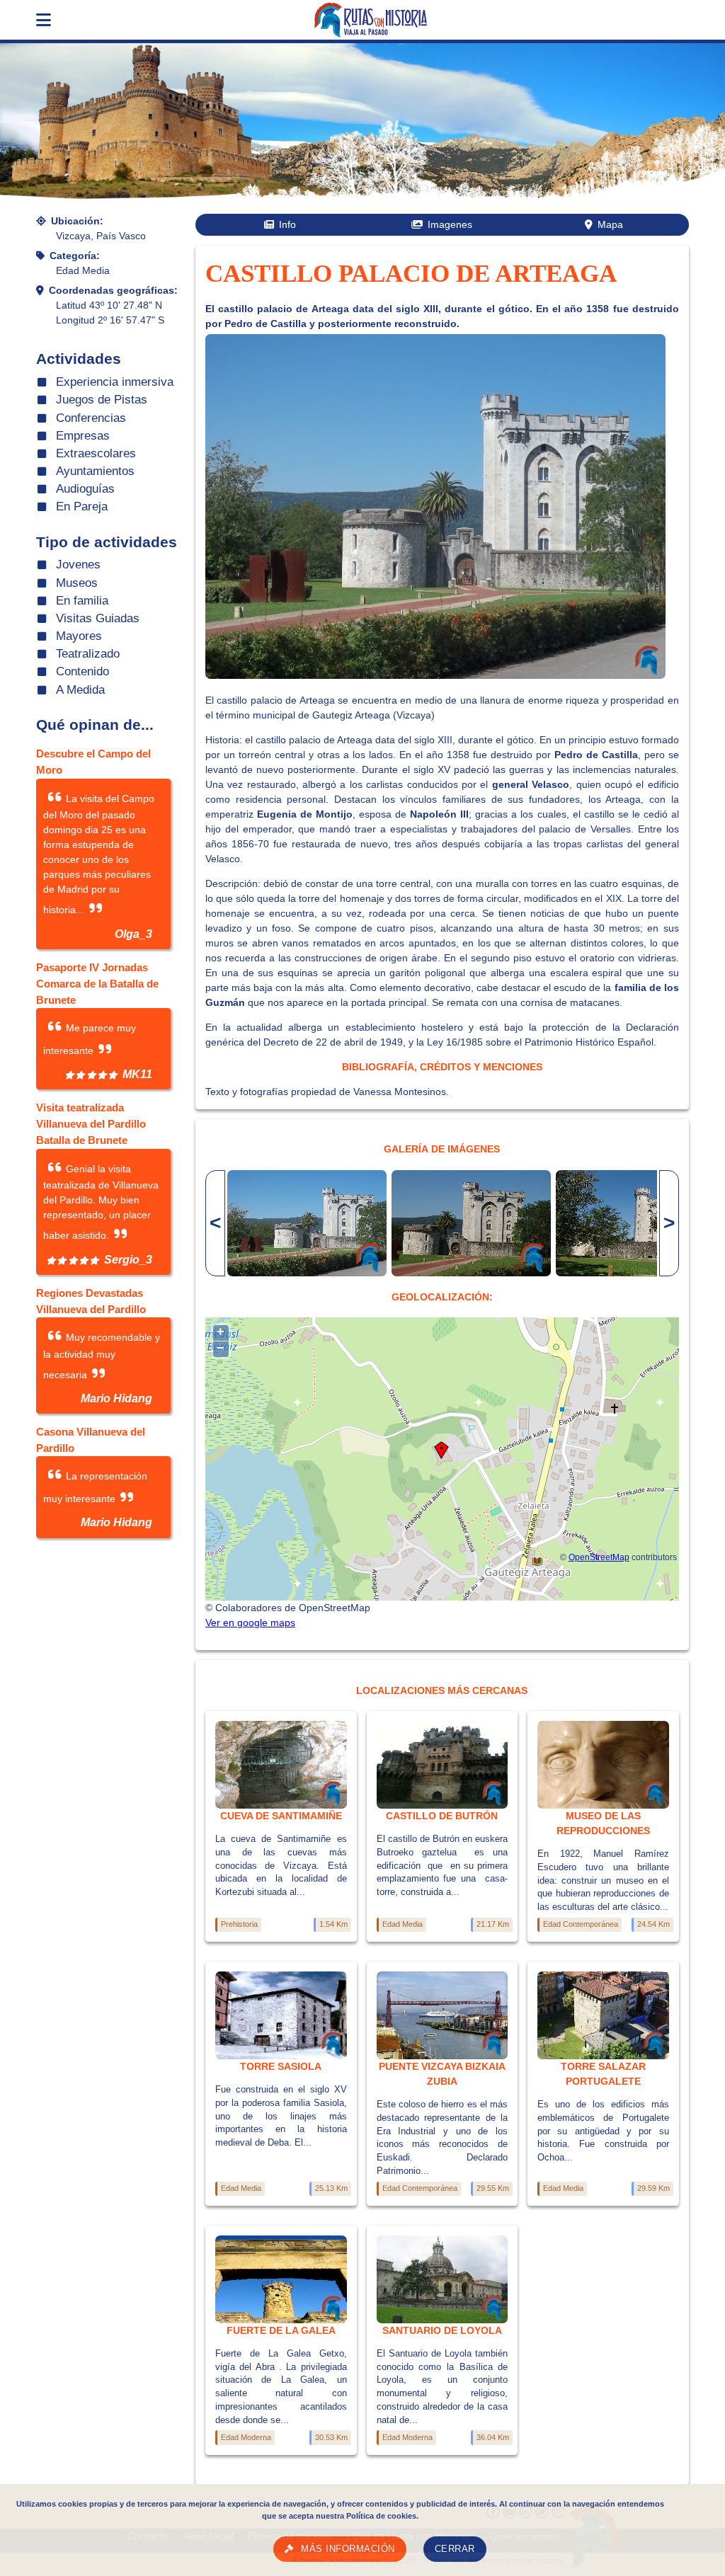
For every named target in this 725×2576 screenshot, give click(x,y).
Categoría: (75, 256)
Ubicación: (77, 221)
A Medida (80, 690)
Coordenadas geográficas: (113, 290)
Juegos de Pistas (102, 400)
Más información (348, 2549)
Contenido (82, 671)
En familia (82, 601)
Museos (77, 583)
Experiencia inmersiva (115, 382)
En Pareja (82, 506)
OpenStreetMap (599, 1557)
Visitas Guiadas (98, 618)
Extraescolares (96, 453)
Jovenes (78, 565)
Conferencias (91, 418)
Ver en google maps (250, 1622)
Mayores (79, 636)
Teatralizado (88, 654)
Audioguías (85, 489)
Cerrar (455, 2549)
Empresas (83, 436)
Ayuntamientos (95, 471)
